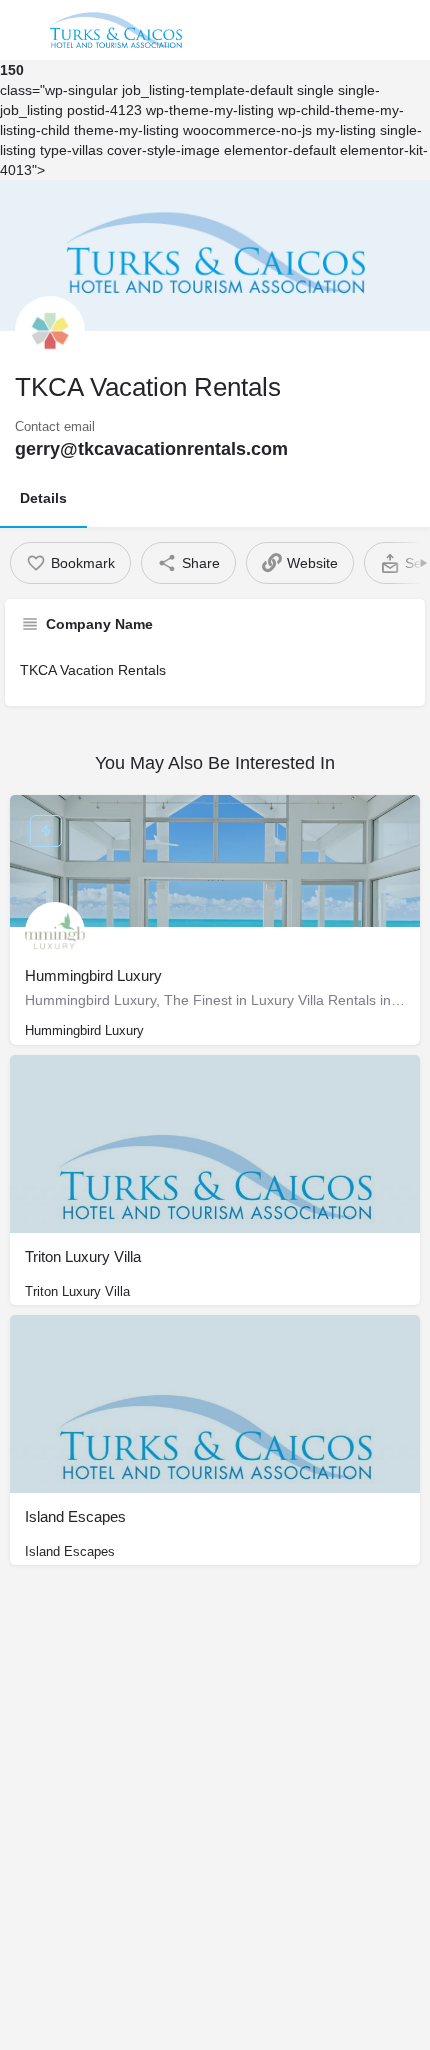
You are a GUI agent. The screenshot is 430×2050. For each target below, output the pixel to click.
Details (43, 498)
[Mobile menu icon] (24, 30)
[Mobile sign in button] (361, 29)
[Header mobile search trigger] (407, 29)
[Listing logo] (50, 331)
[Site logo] (118, 30)
